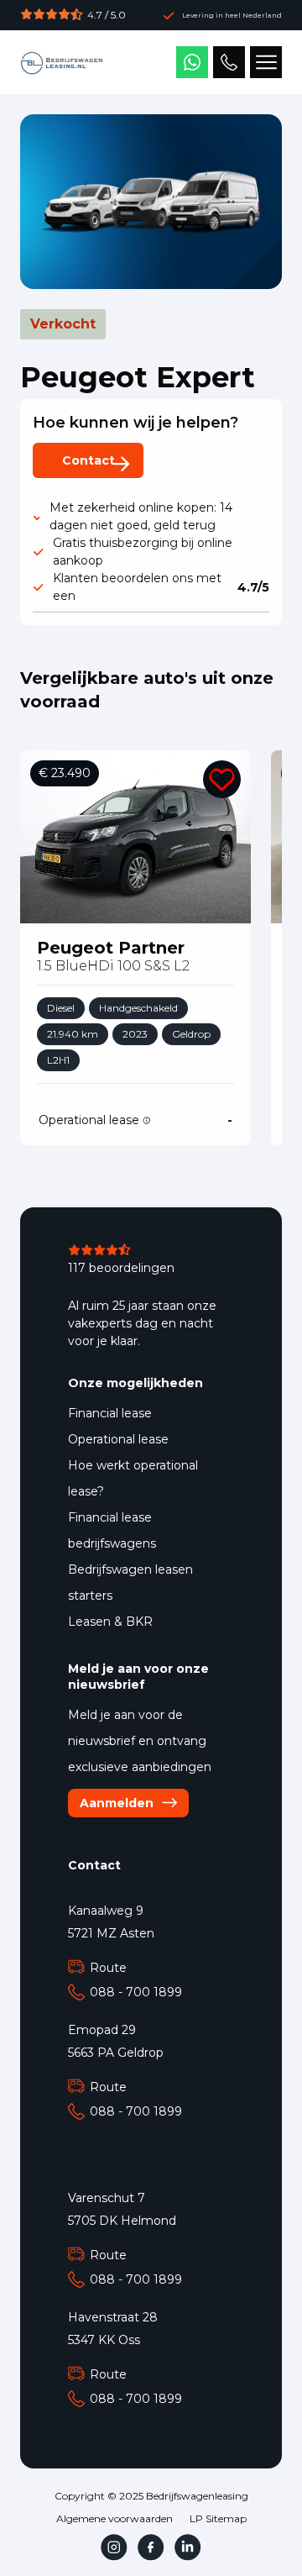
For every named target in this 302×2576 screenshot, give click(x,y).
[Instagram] (114, 2547)
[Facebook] (151, 2547)
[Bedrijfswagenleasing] (62, 62)
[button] (222, 779)
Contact (89, 460)
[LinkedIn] (188, 2547)
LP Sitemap (218, 2519)
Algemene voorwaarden (115, 2519)
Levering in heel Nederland (232, 15)
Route (108, 1968)
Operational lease (118, 1439)
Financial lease (110, 1413)
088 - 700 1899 (136, 1992)
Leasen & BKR (110, 1622)
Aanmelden (117, 1803)
